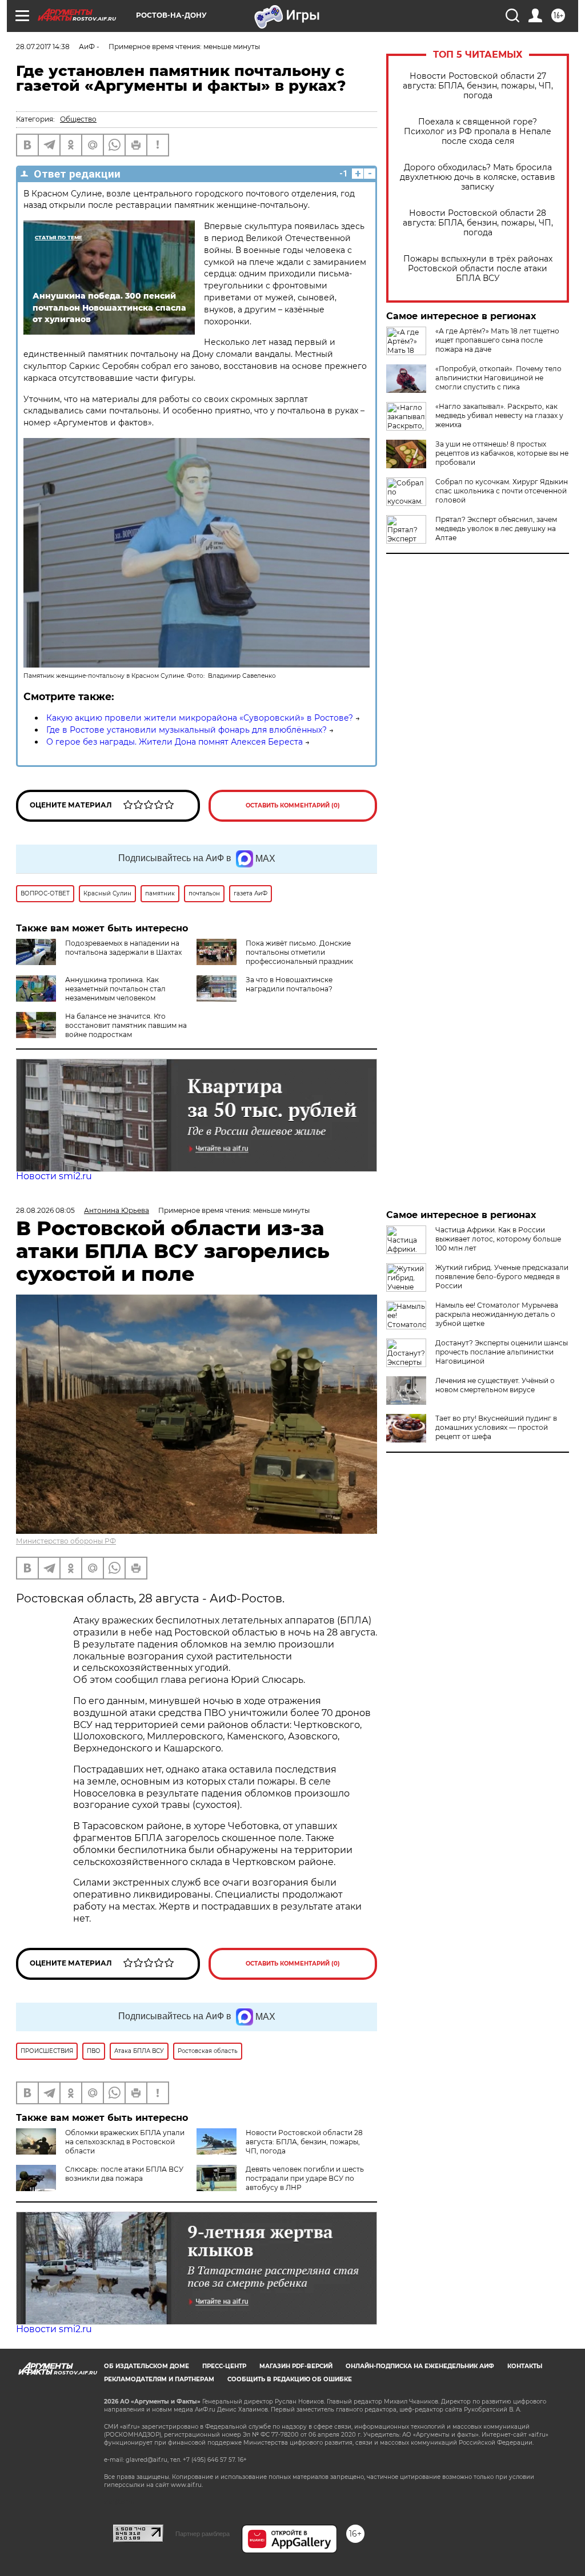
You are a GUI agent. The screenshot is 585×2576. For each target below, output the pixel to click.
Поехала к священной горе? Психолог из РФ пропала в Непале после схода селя (478, 132)
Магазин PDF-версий (296, 2366)
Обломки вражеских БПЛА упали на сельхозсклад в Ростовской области (125, 2142)
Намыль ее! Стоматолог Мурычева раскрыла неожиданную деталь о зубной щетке (497, 1314)
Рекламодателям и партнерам (159, 2379)
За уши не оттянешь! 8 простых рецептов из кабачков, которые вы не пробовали (502, 453)
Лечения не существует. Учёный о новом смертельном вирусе (495, 1385)
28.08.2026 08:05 (45, 1210)
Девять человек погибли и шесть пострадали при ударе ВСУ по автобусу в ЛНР (305, 2178)
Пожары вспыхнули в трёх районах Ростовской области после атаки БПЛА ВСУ (478, 269)
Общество (78, 119)
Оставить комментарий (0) (293, 805)
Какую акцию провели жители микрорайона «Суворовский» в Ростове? (200, 718)
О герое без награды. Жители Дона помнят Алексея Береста (175, 742)
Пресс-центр (224, 2366)
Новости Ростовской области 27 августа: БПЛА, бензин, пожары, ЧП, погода (478, 86)
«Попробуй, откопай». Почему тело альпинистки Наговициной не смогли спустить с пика (498, 378)
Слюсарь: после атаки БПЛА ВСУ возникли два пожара (124, 2174)
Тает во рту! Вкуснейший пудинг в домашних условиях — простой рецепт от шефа (496, 1427)
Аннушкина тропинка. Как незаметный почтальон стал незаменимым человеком (115, 989)
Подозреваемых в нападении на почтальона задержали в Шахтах (123, 948)
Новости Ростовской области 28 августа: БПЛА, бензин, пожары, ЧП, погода (478, 223)
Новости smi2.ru (54, 1176)
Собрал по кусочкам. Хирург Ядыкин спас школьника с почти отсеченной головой (502, 491)
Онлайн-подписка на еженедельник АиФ (420, 2366)
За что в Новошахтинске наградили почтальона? (289, 984)
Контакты (525, 2366)
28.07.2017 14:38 (43, 47)
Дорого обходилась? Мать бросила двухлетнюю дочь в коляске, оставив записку (478, 177)
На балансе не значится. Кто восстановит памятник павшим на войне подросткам (126, 1025)
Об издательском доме (147, 2366)
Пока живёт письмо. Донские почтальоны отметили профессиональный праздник (299, 952)
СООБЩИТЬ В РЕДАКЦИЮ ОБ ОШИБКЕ (290, 2379)
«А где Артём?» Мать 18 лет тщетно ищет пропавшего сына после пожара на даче (497, 340)
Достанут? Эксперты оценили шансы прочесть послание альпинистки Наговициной (502, 1352)
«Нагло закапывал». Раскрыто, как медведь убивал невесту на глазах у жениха (499, 415)
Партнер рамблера (203, 2534)
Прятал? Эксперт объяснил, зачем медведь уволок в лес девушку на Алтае (496, 529)
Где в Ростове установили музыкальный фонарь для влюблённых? (187, 730)
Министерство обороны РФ (66, 1541)
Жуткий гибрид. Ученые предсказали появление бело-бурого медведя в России (502, 1277)
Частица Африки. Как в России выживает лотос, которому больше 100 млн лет (498, 1239)
